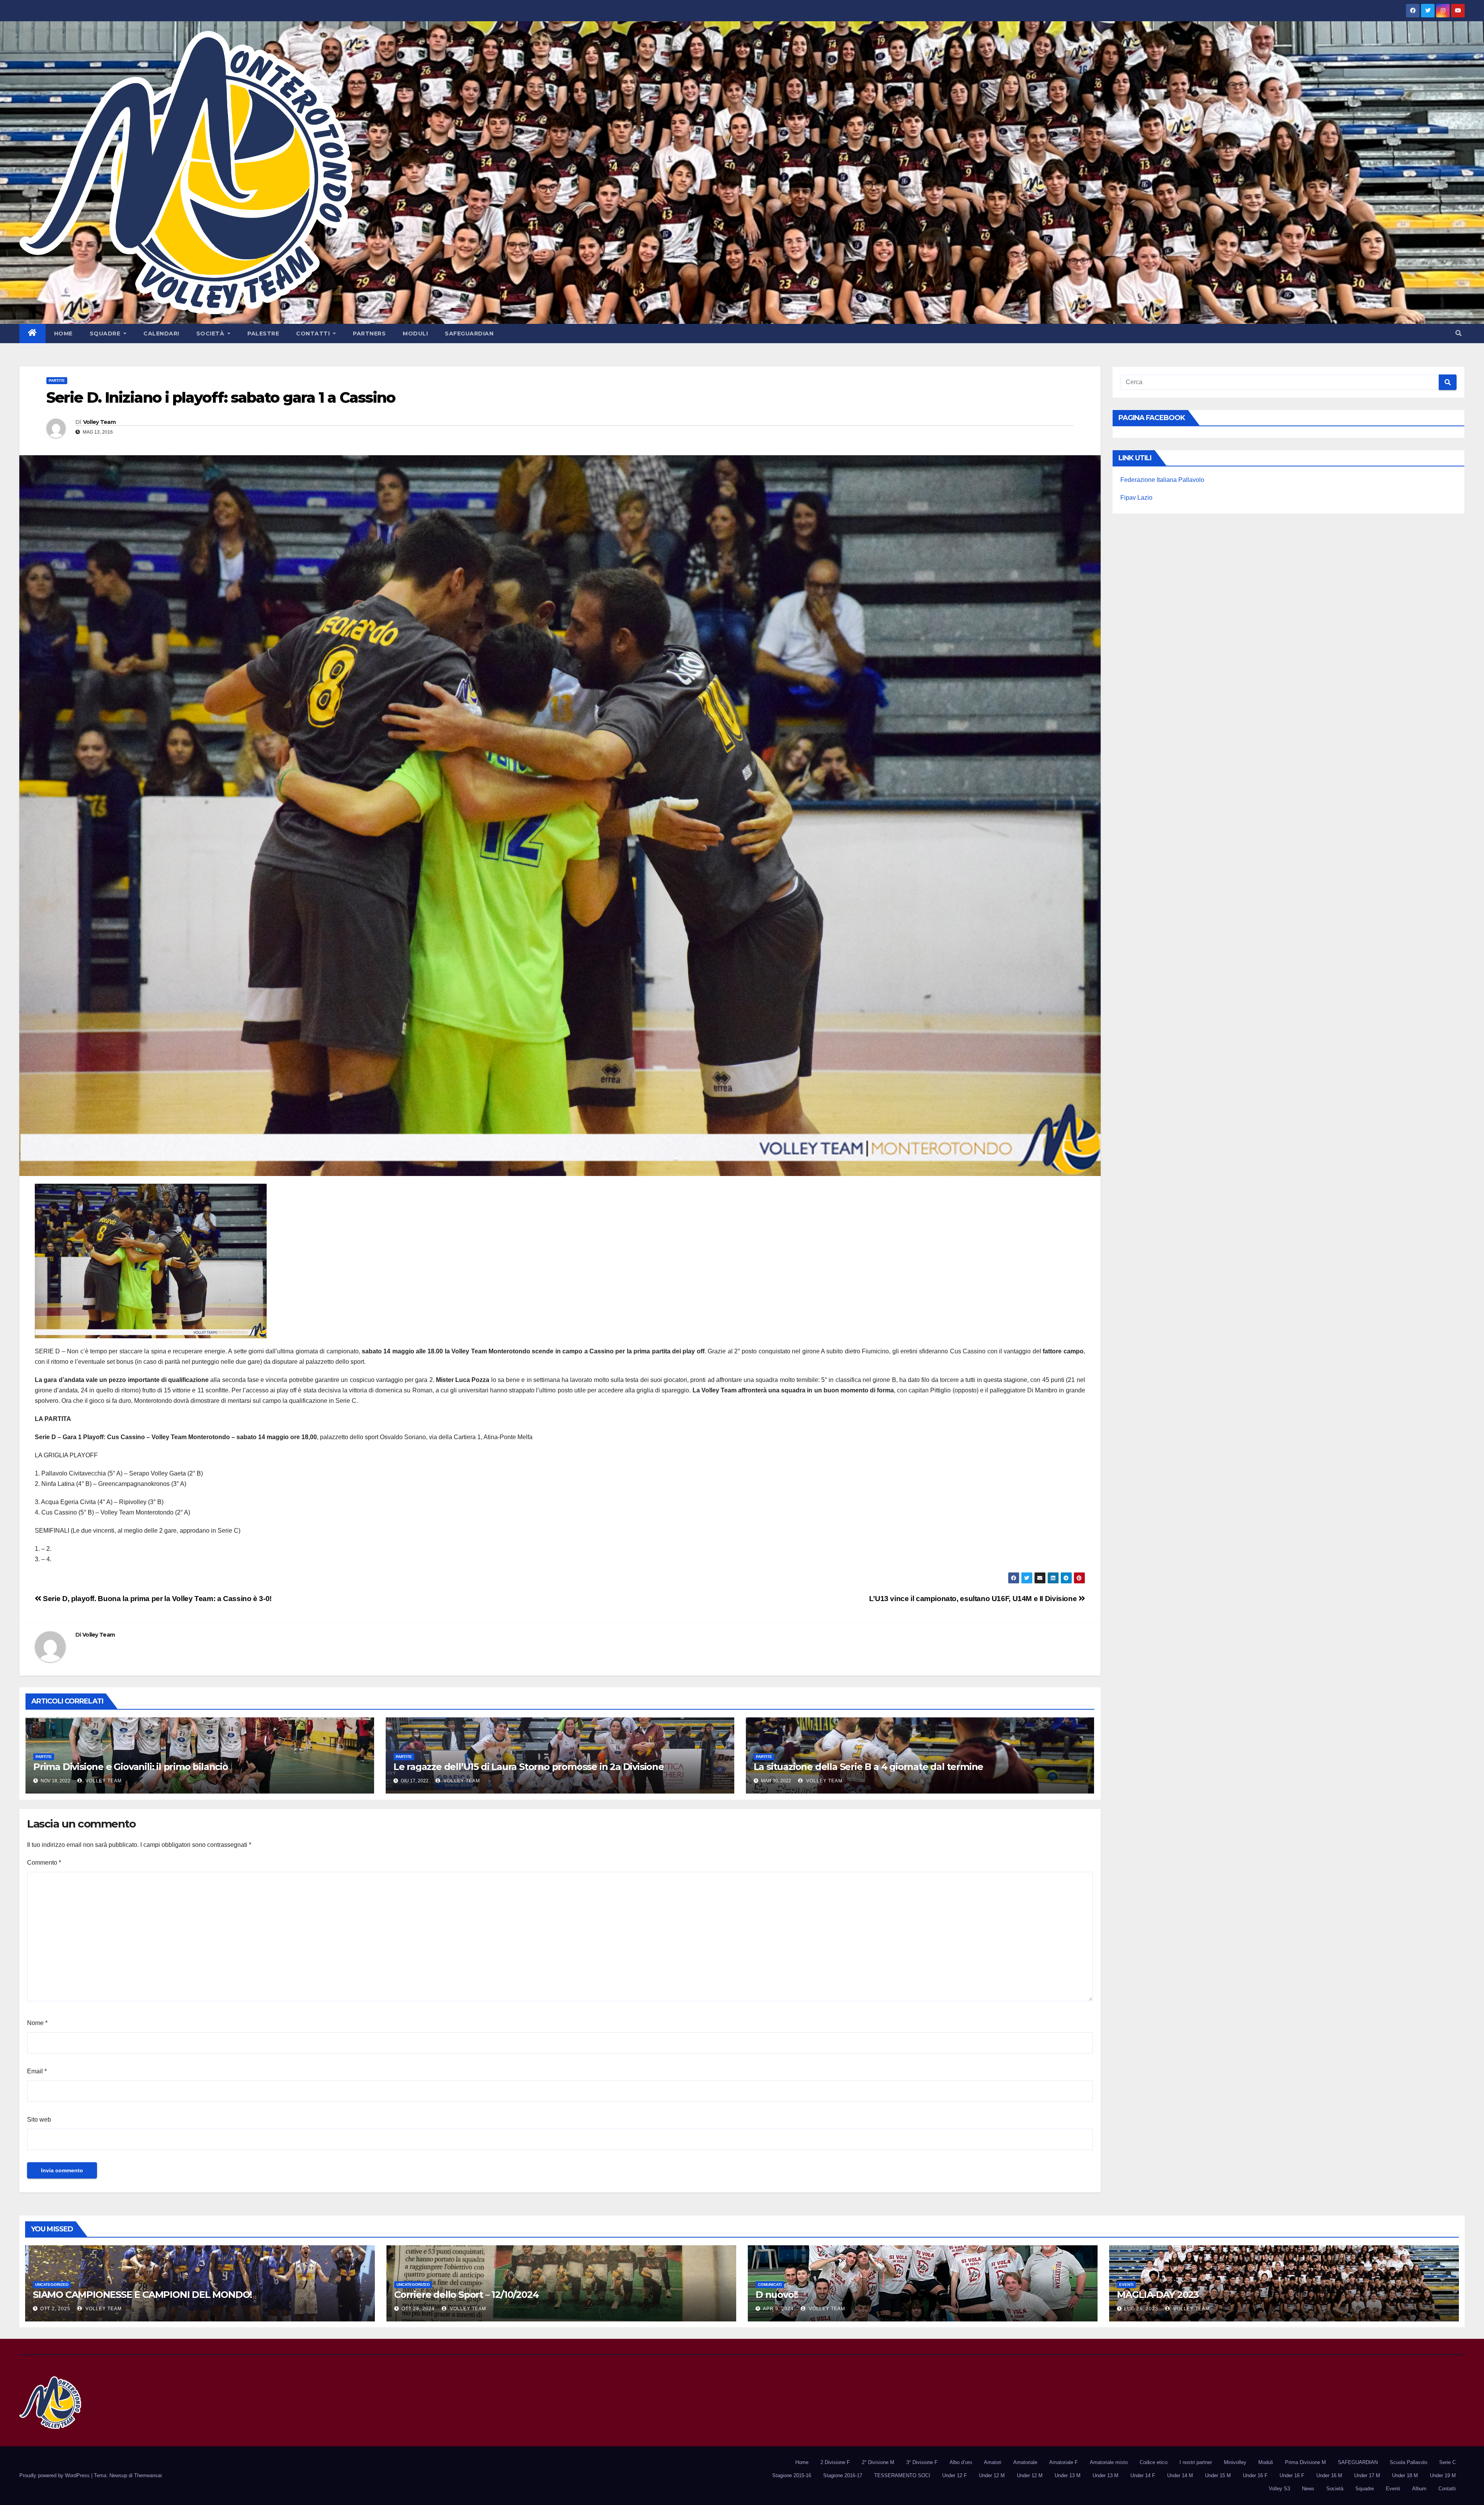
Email (37, 2071)
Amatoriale (1025, 2462)
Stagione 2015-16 (792, 2475)
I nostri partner (1196, 2462)
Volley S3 (1279, 2489)
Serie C (1447, 2462)
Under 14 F (1143, 2475)
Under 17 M (1367, 2475)
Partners (369, 334)
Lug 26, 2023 (1141, 2309)
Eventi (1126, 2285)
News (1308, 2489)
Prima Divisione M (1305, 2462)
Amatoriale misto (1109, 2462)
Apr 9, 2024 (778, 2309)
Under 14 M (1180, 2475)
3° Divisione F (922, 2462)
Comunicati (770, 2285)
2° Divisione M (878, 2462)
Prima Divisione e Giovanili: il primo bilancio (131, 1767)
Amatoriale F (1064, 2462)
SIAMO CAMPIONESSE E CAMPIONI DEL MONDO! (142, 2295)
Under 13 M (1068, 2475)
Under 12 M (992, 2475)
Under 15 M (1218, 2475)
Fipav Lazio (1136, 498)
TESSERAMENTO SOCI (902, 2475)
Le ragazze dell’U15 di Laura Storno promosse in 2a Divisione (529, 1767)
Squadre (106, 334)
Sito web (39, 2120)
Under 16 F (1255, 2475)
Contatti (314, 334)
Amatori (993, 2462)
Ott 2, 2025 (55, 2309)
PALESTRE (263, 334)
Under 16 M (1329, 2475)
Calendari (161, 334)
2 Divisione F (835, 2462)
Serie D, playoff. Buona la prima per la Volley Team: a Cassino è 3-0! (157, 1599)
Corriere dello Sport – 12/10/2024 (466, 2295)
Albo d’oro (961, 2462)
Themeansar (148, 2475)
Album (1419, 2489)
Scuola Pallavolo (1408, 2462)
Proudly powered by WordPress (55, 2475)
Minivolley (1235, 2462)
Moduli (415, 334)
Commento (44, 1863)
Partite (57, 380)
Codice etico (1154, 2462)
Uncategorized (52, 2285)
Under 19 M (1443, 2475)
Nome (37, 2023)
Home (63, 334)
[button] (1458, 333)
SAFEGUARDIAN (469, 334)
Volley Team (99, 422)
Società (211, 334)
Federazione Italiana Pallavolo (1162, 480)
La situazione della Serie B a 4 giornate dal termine (869, 1767)
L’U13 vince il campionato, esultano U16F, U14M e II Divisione (974, 1599)
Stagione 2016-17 (843, 2475)
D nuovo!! (777, 2295)
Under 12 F (955, 2475)
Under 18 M (1405, 2475)
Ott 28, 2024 (418, 2309)
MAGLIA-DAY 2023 (1158, 2295)
